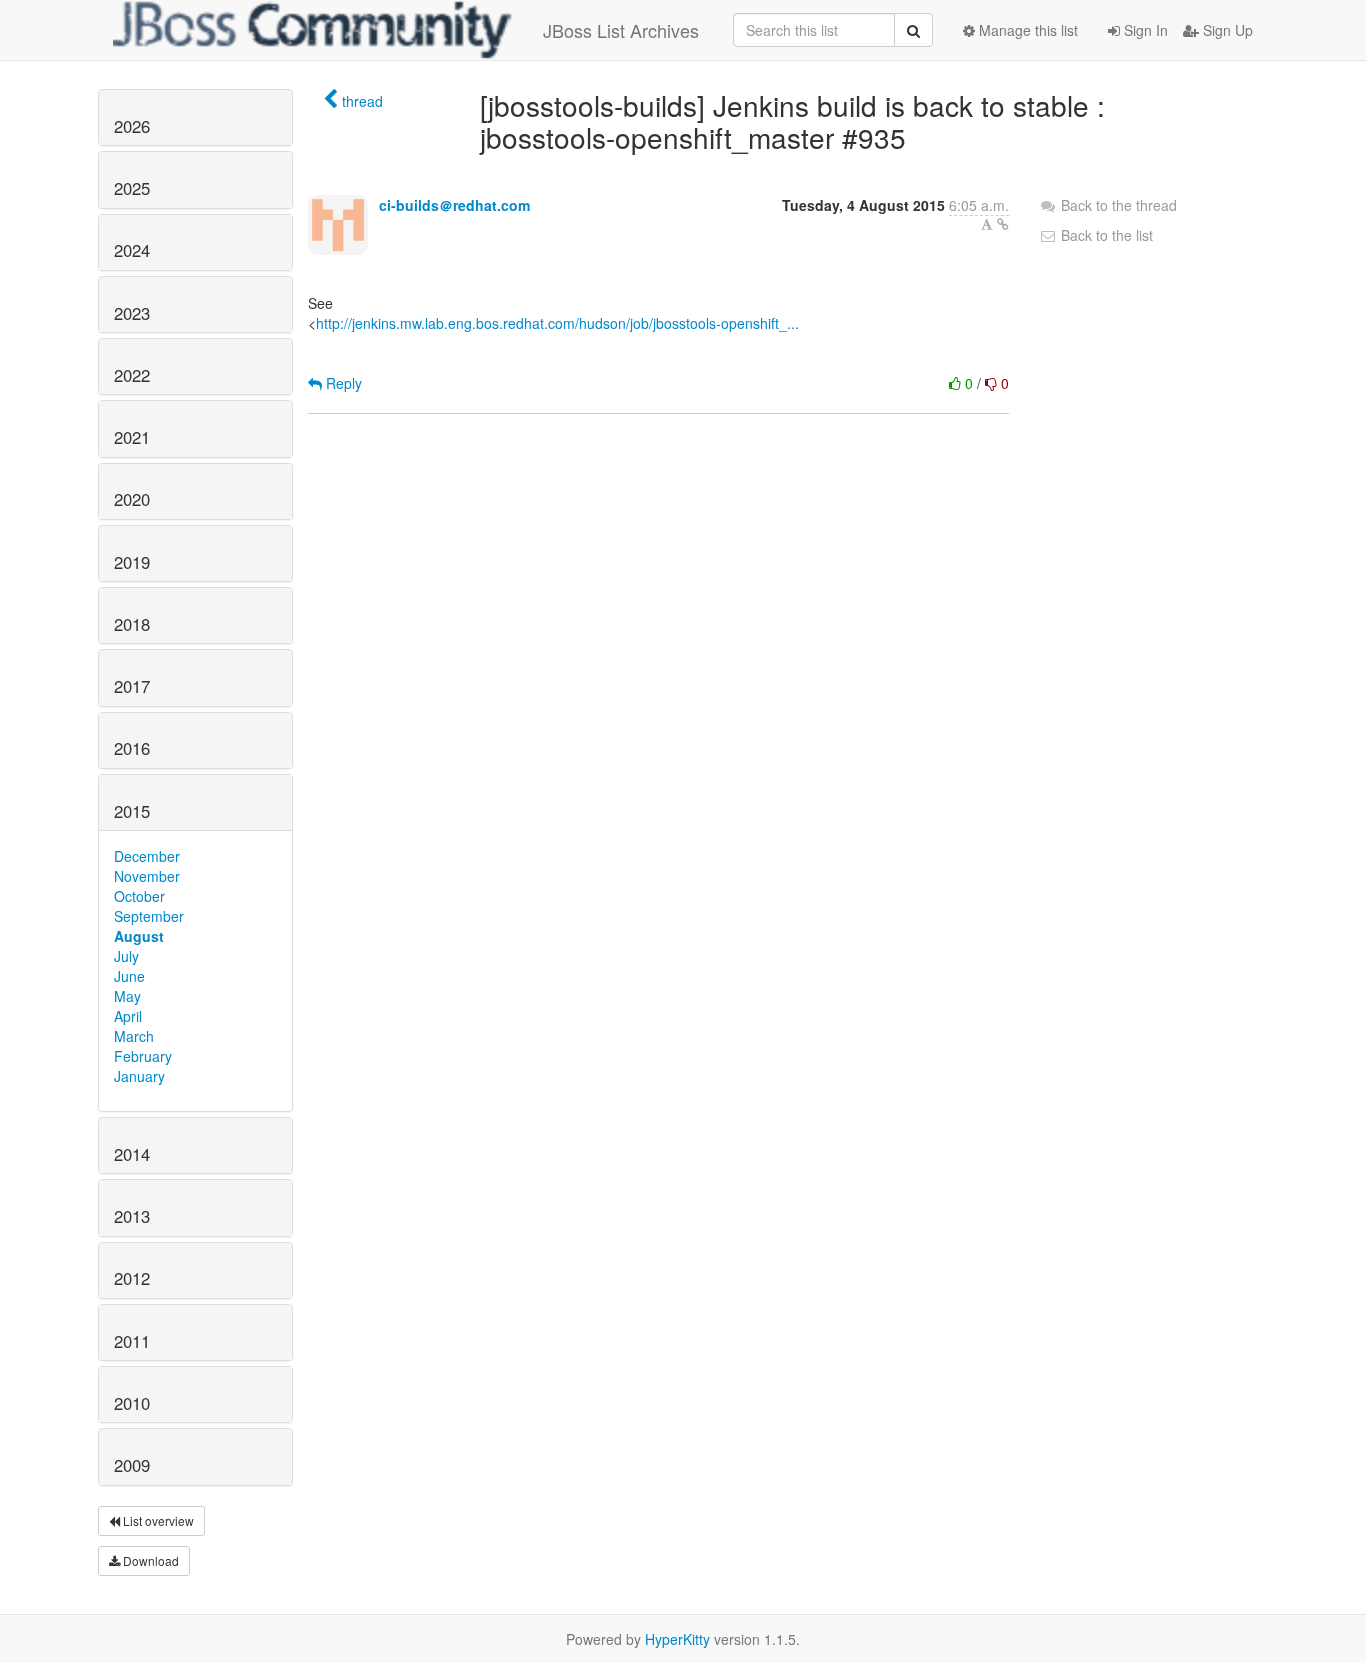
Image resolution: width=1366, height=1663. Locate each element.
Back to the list (1105, 235)
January (139, 1076)
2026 (132, 126)
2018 (132, 624)
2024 (132, 250)
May (127, 996)
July (126, 956)
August (139, 936)
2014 (132, 1154)
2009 (132, 1465)
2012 (132, 1278)
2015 (132, 811)
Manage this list (1026, 30)
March (134, 1036)
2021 (132, 437)
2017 (132, 686)
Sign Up (1226, 30)
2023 (132, 313)
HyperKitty (677, 1639)
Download (149, 1560)
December (147, 856)
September (149, 916)
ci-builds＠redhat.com (454, 205)
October (139, 896)
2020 (132, 499)
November (147, 876)
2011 (132, 1341)
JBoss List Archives (621, 30)
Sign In (1144, 30)
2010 (132, 1403)
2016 (132, 748)
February (143, 1056)
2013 (132, 1216)
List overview (157, 1520)
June (129, 976)
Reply (342, 383)
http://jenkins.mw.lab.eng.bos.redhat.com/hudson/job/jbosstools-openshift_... (557, 323)
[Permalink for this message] (1003, 224)
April (128, 1016)
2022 (132, 375)
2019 (132, 562)
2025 (132, 188)
